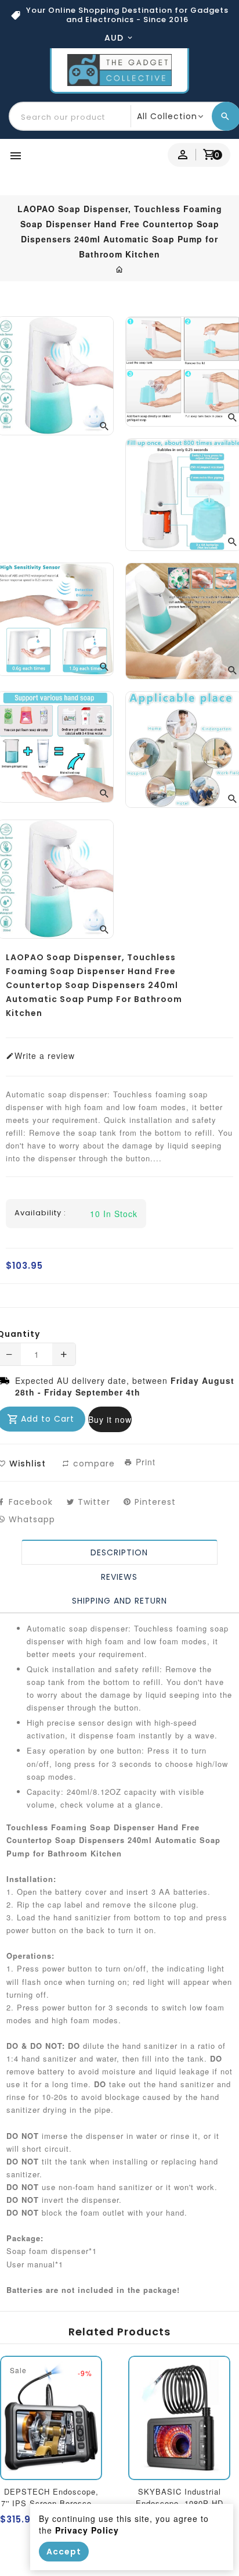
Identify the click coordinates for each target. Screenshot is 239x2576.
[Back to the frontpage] (120, 269)
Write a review (45, 1056)
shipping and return (119, 1601)
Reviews (120, 1577)
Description (120, 1552)
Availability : (40, 1213)
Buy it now (110, 1419)
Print (144, 1462)
